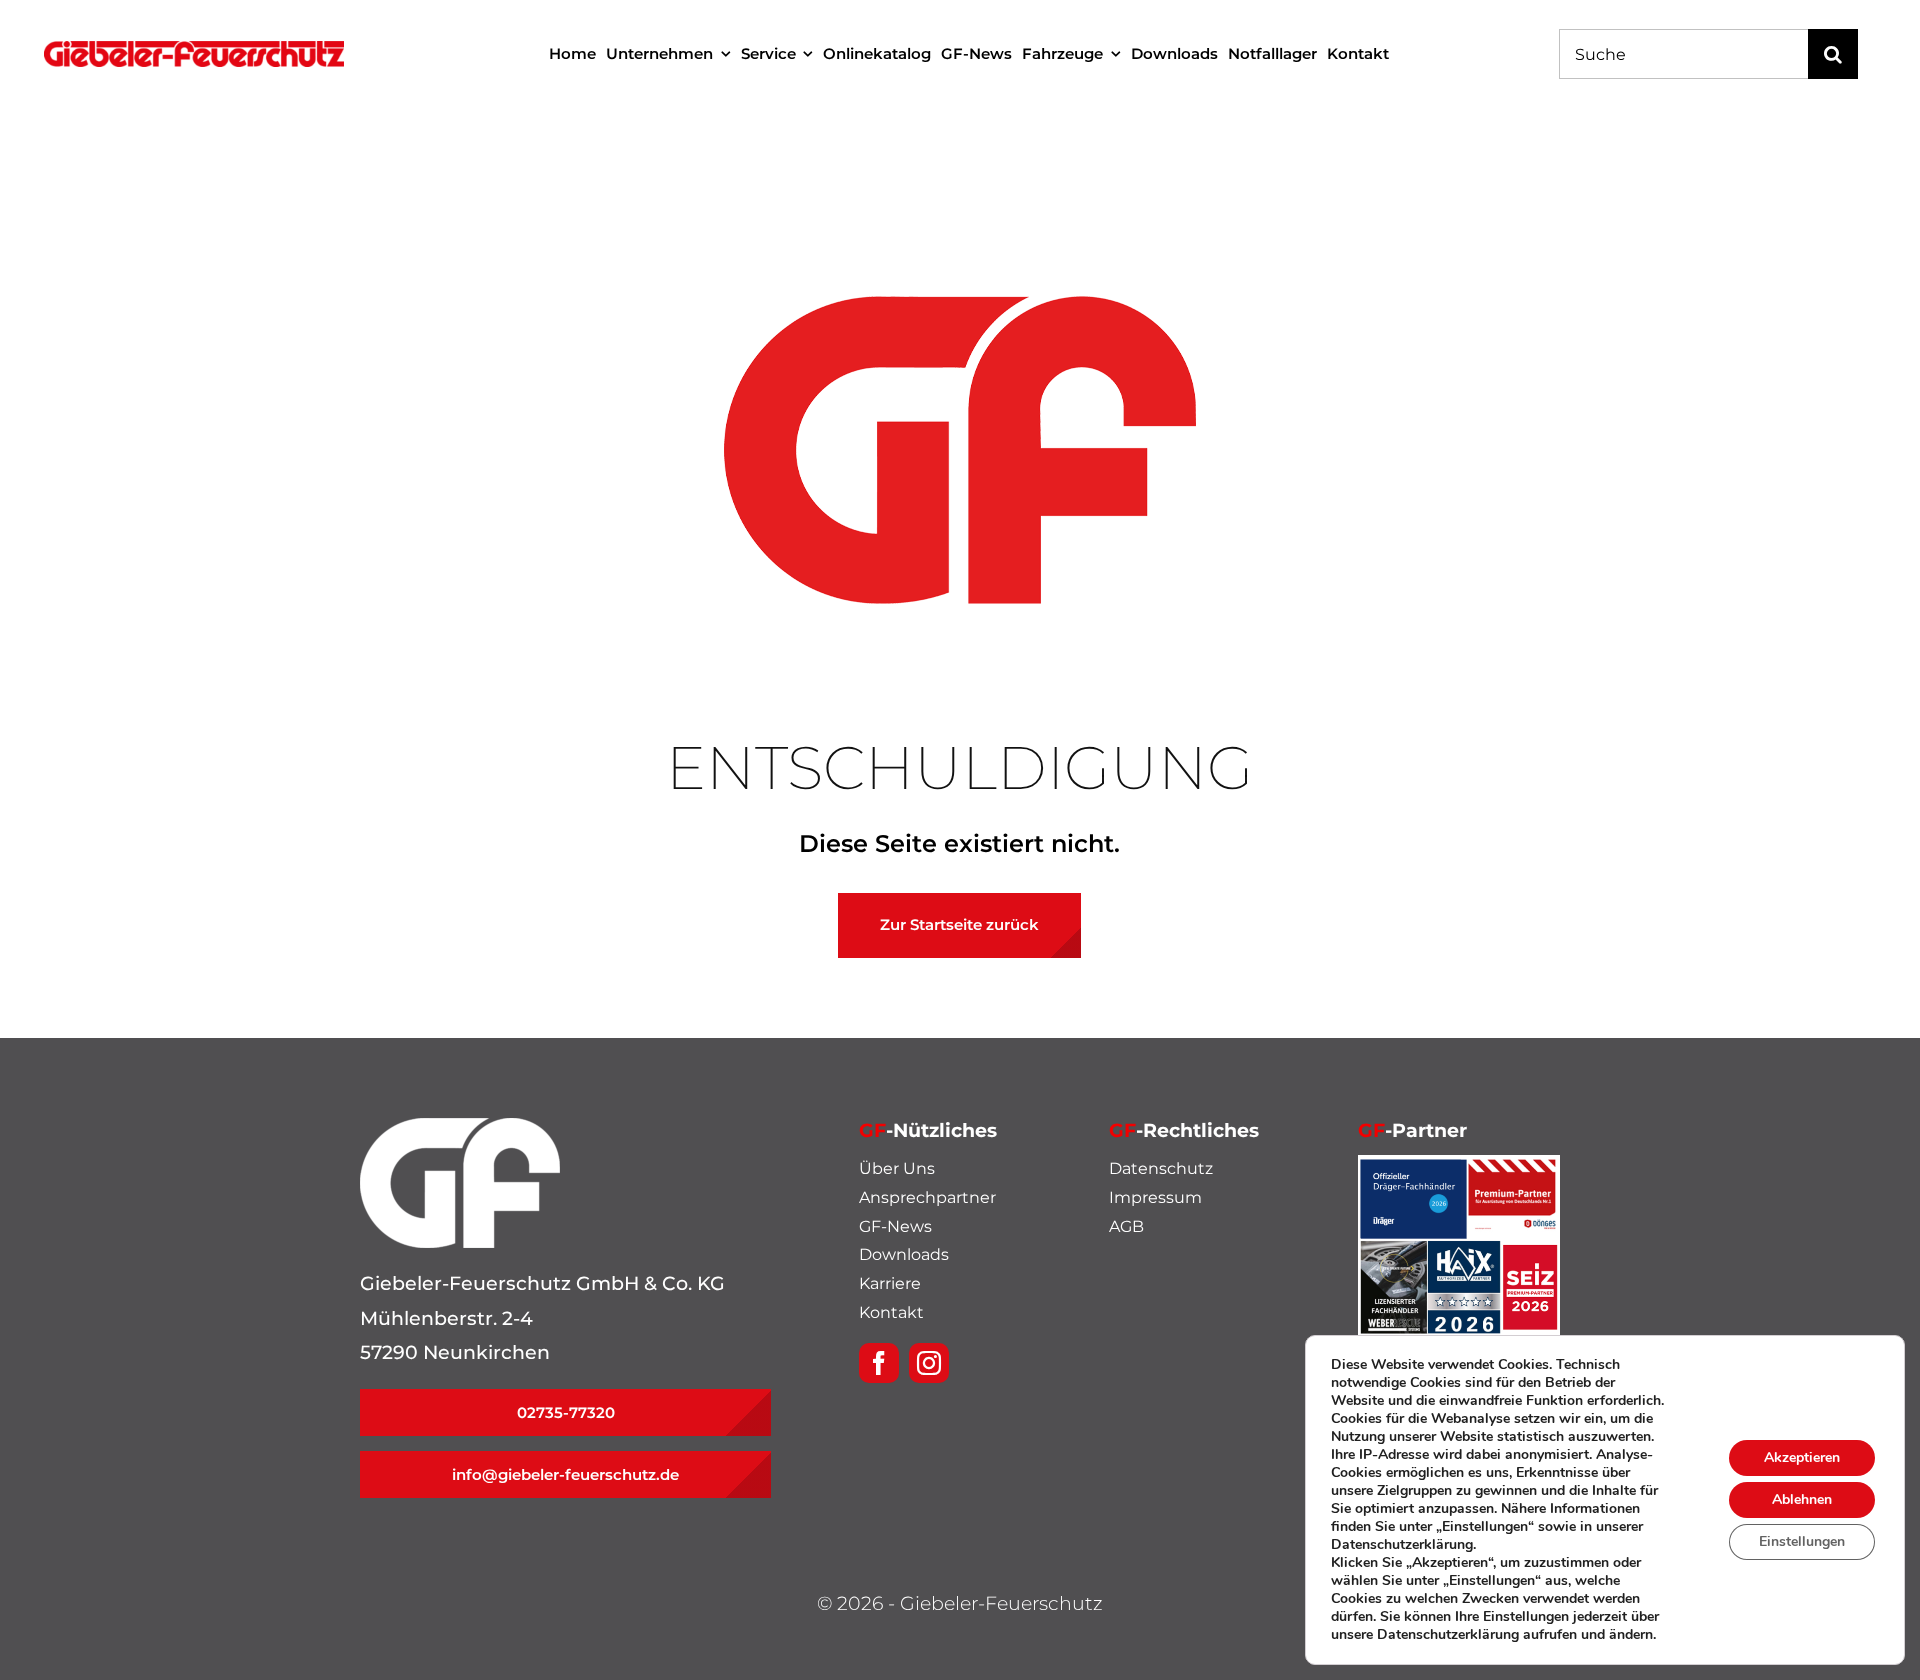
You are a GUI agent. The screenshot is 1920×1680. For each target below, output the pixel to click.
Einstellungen (1802, 1541)
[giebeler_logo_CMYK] (194, 50)
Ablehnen (1802, 1499)
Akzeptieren (1802, 1457)
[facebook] (879, 1363)
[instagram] (929, 1363)
